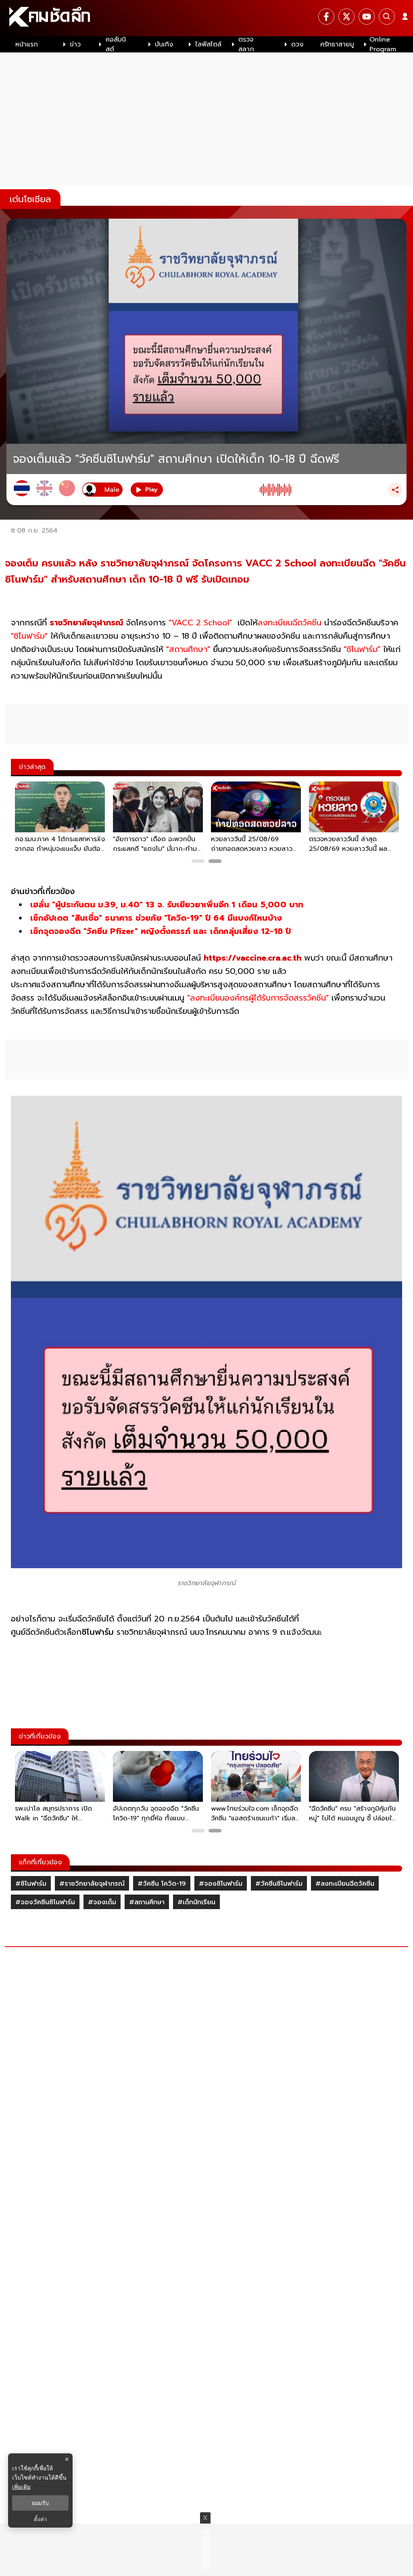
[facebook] (326, 17)
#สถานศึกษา (147, 1902)
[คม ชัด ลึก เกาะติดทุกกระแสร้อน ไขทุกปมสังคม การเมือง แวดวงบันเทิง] (206, 18)
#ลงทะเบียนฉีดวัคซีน (345, 1884)
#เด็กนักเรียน (196, 1902)
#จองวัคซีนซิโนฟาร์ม (45, 1902)
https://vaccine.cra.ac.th (252, 958)
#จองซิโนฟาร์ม (221, 1884)
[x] (346, 17)
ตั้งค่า (41, 2519)
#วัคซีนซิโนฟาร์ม (279, 1884)
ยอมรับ (40, 2503)
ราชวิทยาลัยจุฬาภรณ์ (86, 623)
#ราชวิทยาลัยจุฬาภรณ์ (92, 1884)
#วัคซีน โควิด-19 (162, 1884)
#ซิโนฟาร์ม (31, 1884)
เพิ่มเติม (21, 2487)
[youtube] (367, 17)
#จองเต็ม (102, 1902)
